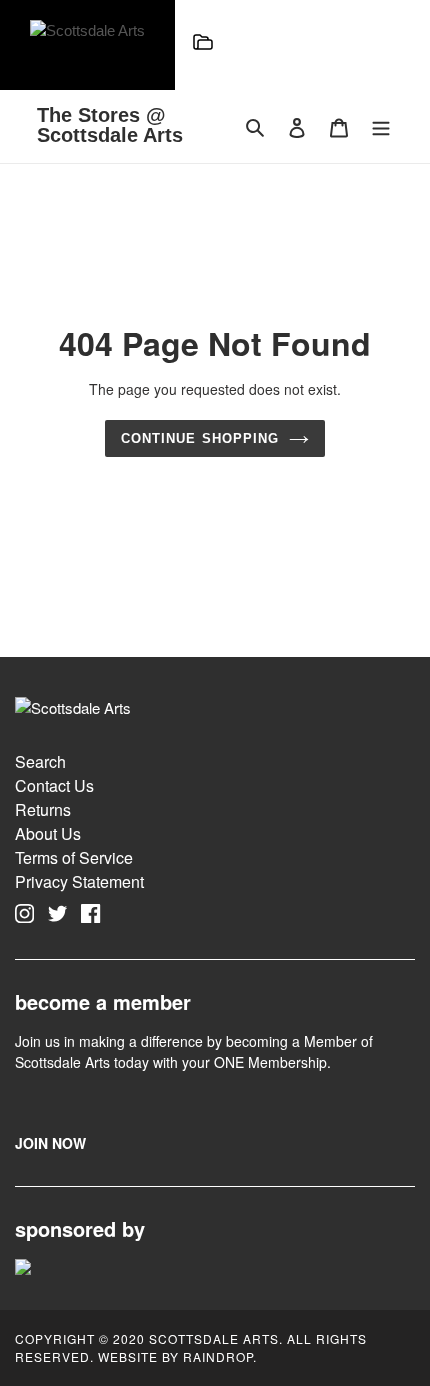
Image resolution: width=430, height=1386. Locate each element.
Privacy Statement (79, 881)
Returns (43, 809)
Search (40, 761)
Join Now (50, 1143)
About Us (48, 833)
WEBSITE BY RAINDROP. (177, 1356)
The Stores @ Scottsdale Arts (110, 125)
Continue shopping (200, 438)
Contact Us (54, 785)
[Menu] (203, 45)
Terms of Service (74, 857)
